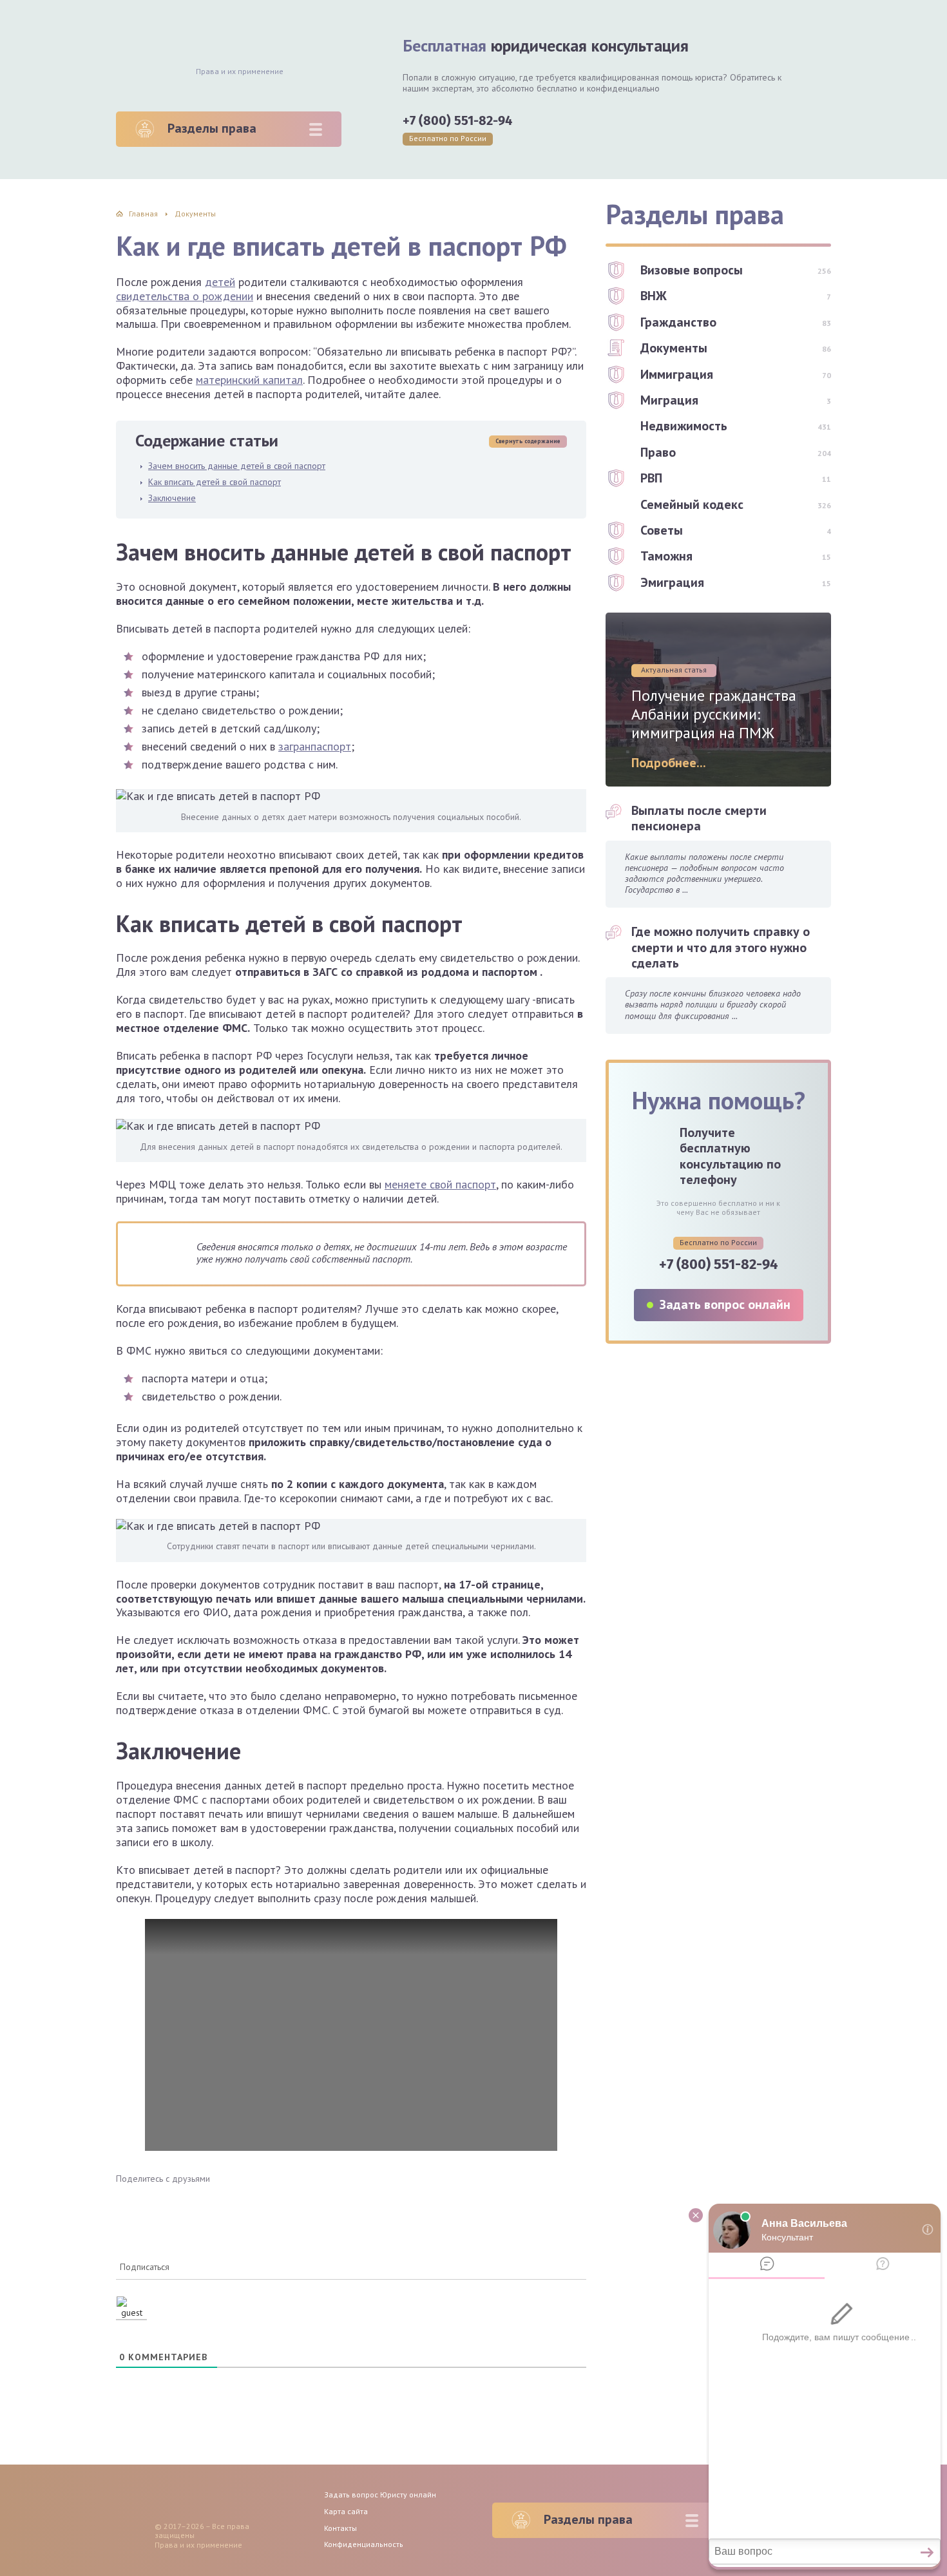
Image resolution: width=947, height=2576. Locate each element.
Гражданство (678, 322)
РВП (651, 478)
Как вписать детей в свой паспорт (215, 482)
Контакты (340, 2528)
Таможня (666, 556)
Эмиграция (672, 582)
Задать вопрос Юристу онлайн (380, 2495)
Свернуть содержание (528, 441)
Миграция (669, 400)
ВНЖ (654, 296)
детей (220, 282)
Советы (662, 530)
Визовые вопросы (692, 270)
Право (658, 452)
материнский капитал (249, 380)
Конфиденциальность (364, 2544)
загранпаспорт (315, 746)
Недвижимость (684, 426)
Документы (674, 348)
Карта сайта (346, 2511)
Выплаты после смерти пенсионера (699, 818)
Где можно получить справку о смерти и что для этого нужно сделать (721, 947)
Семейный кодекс (692, 504)
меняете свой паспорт (440, 1184)
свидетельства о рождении (185, 296)
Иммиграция (677, 374)
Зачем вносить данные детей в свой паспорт (237, 466)
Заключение (172, 498)
